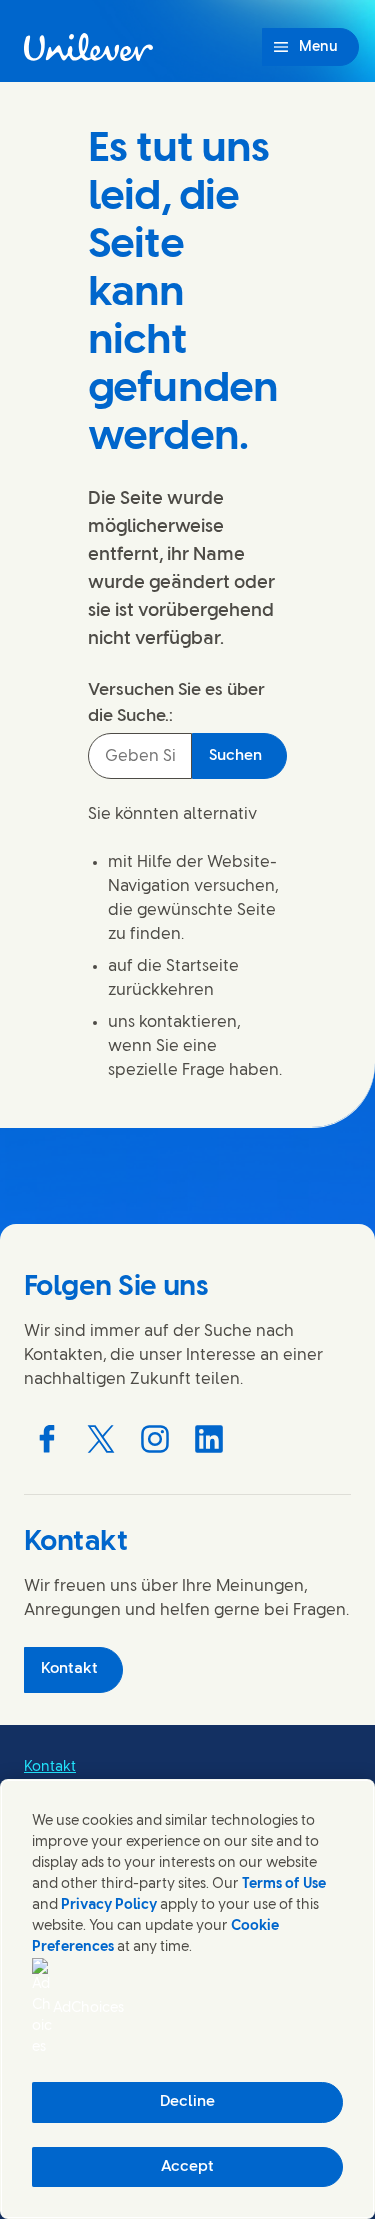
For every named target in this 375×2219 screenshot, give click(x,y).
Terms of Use (284, 1884)
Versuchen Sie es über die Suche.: (176, 703)
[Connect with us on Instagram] (155, 1439)
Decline (187, 2102)
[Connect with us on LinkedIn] (209, 1439)
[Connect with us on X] (101, 1439)
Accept (187, 2167)
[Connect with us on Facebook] (47, 1439)
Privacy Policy (109, 1905)
